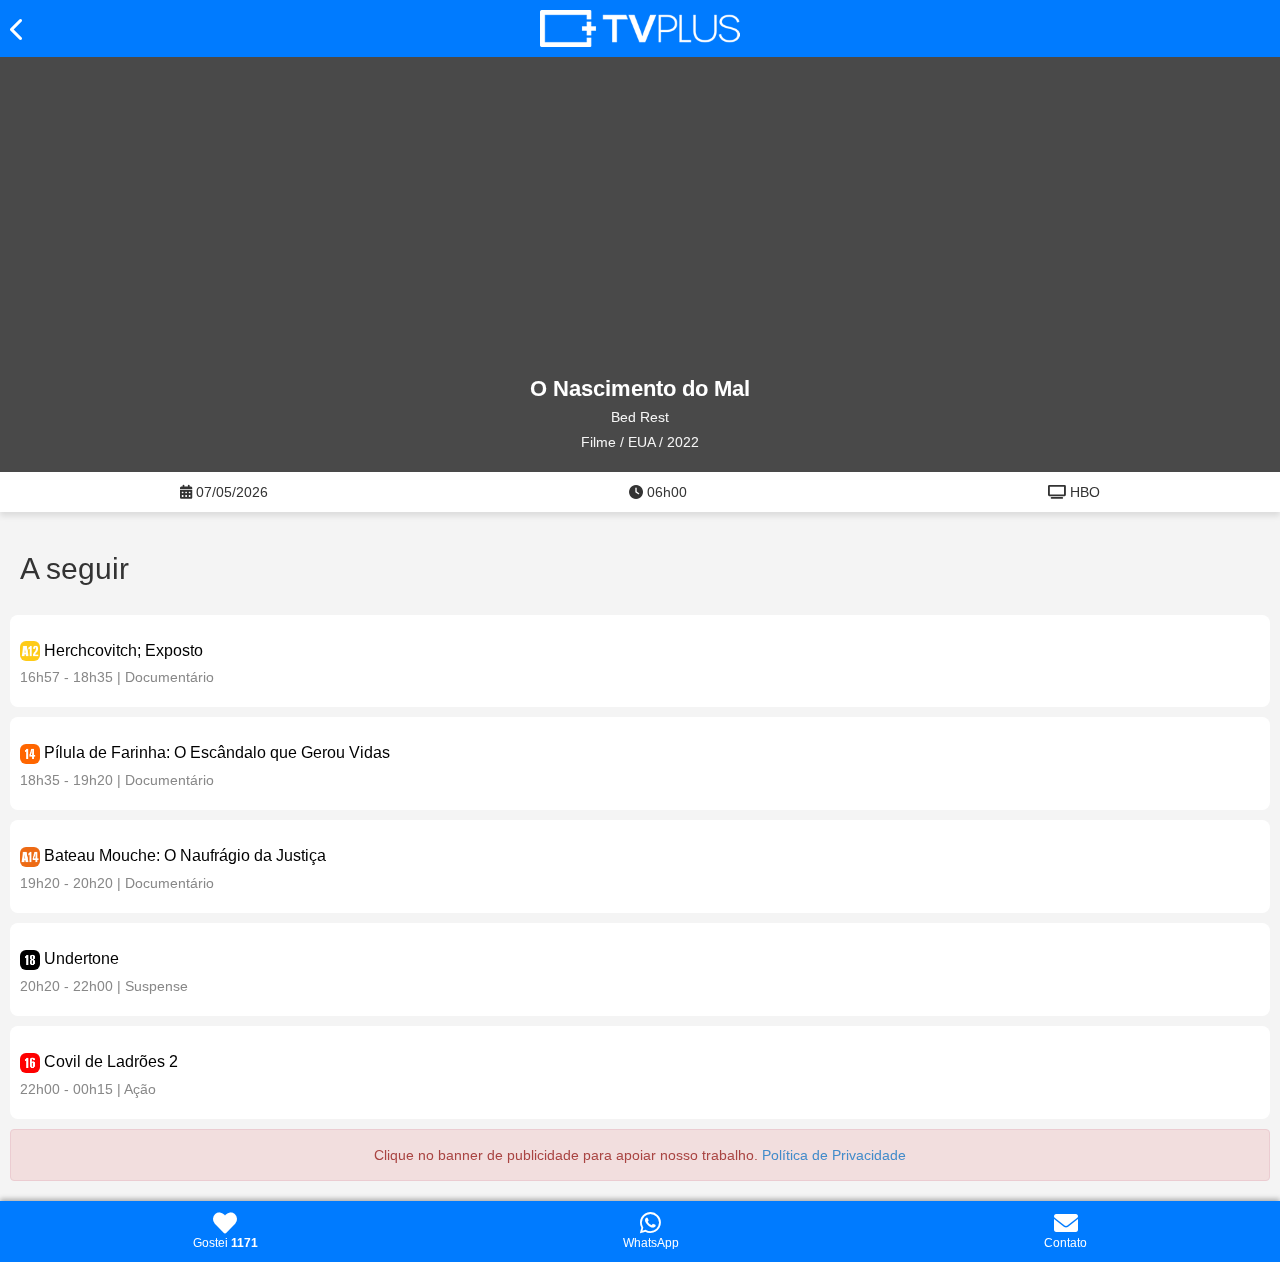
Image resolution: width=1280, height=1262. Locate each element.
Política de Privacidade (834, 1155)
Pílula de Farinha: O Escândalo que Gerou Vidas (217, 752)
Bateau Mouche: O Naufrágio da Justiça (185, 855)
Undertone (81, 958)
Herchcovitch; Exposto (123, 650)
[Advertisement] (640, 217)
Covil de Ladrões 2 (111, 1061)
